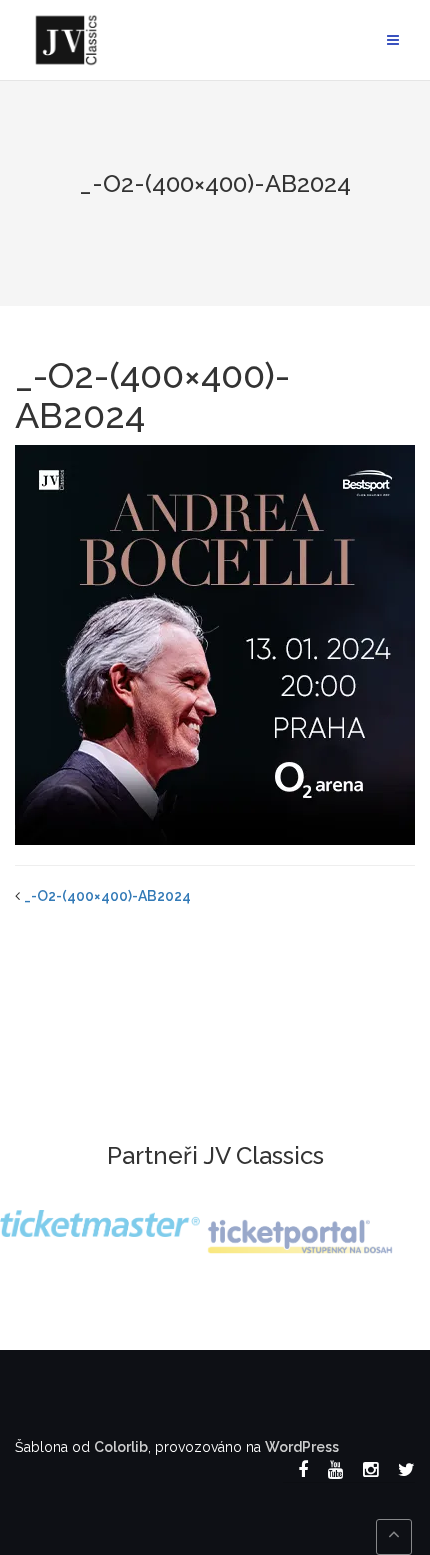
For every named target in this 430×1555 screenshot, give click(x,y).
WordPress (302, 1447)
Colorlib (121, 1447)
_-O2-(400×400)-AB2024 (107, 896)
